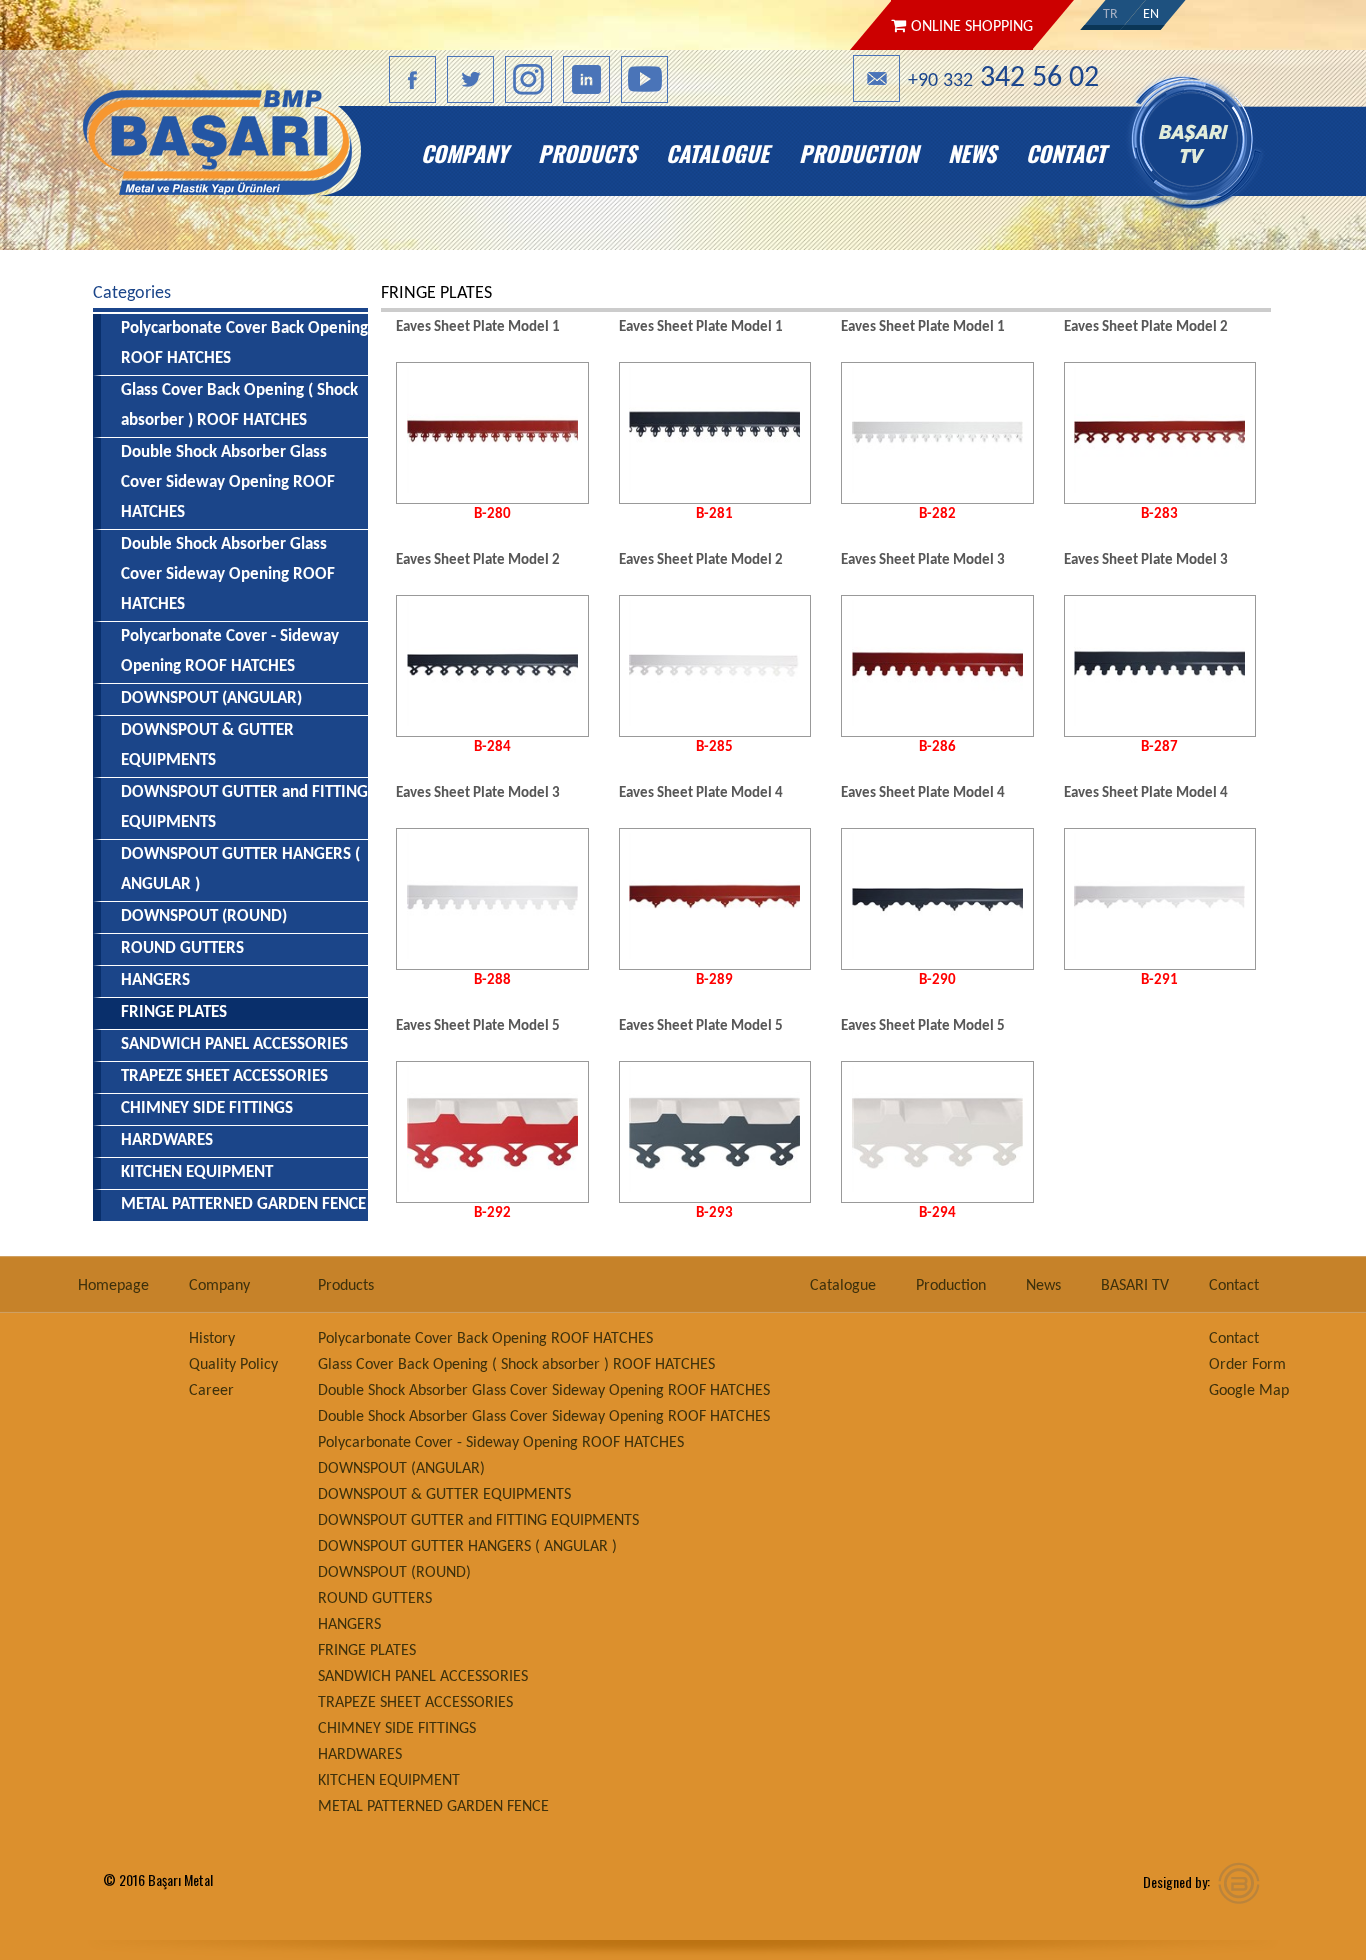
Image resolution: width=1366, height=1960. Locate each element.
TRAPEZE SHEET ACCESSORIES (224, 1076)
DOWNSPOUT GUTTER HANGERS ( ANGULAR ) (240, 869)
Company (464, 153)
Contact (1066, 153)
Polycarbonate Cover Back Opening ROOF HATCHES (244, 343)
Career (211, 1391)
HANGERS (155, 980)
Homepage (241, 153)
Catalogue (717, 153)
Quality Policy (233, 1365)
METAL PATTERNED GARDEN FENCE (243, 1204)
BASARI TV (1206, 153)
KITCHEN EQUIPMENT (197, 1172)
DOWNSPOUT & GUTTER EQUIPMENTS (207, 745)
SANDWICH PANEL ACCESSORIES (234, 1044)
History (212, 1339)
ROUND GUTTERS (182, 948)
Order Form (1247, 1365)
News (972, 153)
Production (858, 153)
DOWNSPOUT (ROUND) (204, 916)
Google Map (1249, 1391)
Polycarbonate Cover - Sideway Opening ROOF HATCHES (230, 651)
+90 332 (1003, 78)
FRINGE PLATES (367, 1651)
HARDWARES (167, 1140)
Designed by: (1176, 1881)
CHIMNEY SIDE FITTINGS (207, 1108)
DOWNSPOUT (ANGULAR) (211, 698)
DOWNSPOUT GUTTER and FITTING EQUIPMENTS (244, 807)
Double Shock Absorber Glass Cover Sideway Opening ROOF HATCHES (228, 482)
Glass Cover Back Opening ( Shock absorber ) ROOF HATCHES (239, 405)
